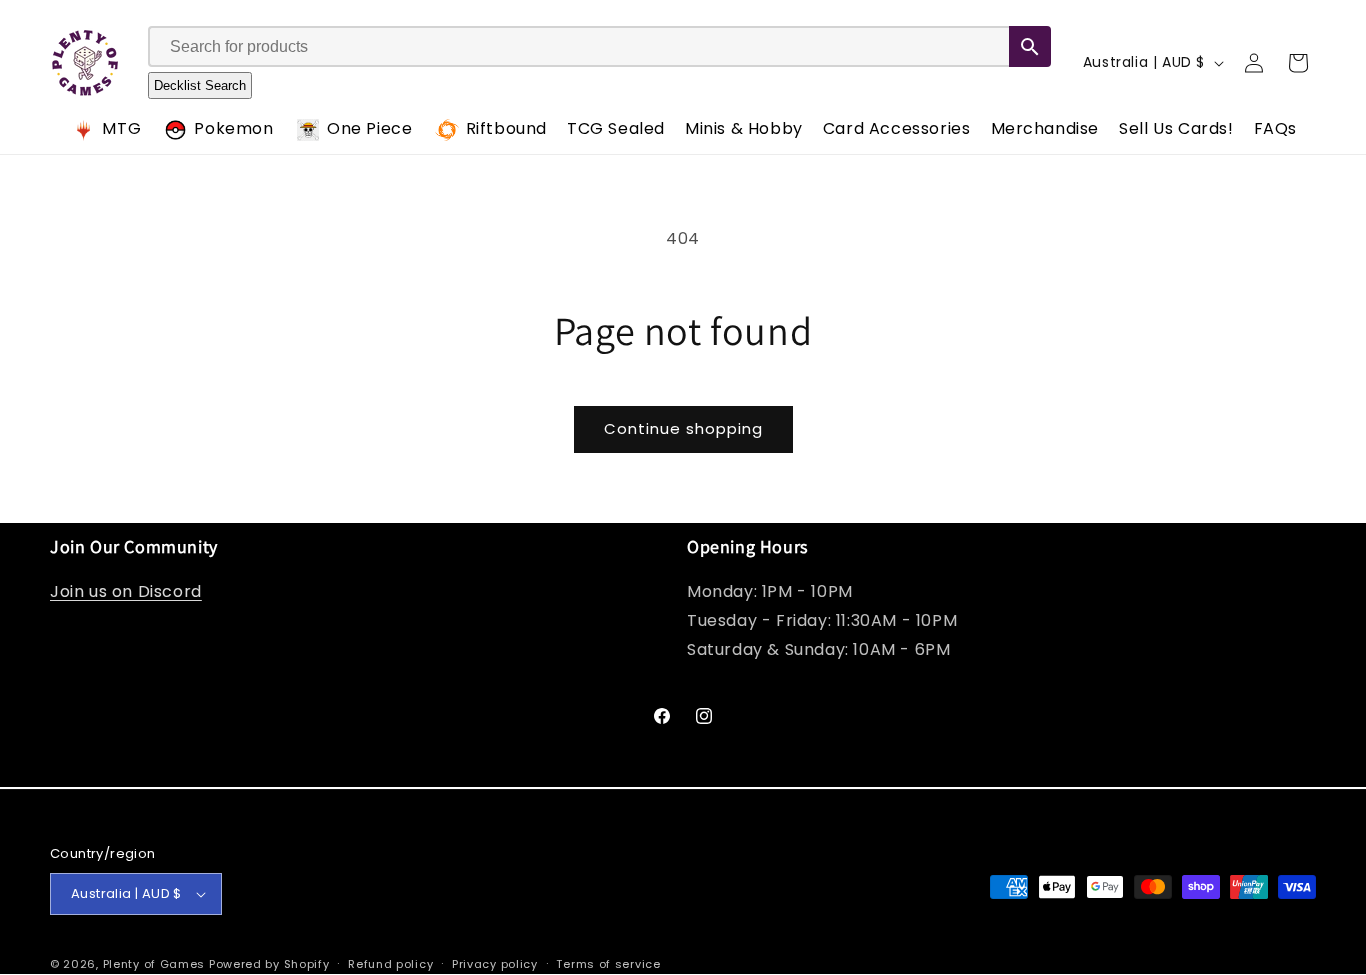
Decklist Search (200, 86)
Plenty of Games (154, 964)
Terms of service (608, 964)
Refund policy (390, 964)
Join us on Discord (126, 591)
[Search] (1030, 47)
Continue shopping (683, 428)
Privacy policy (495, 964)
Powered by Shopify (269, 964)
